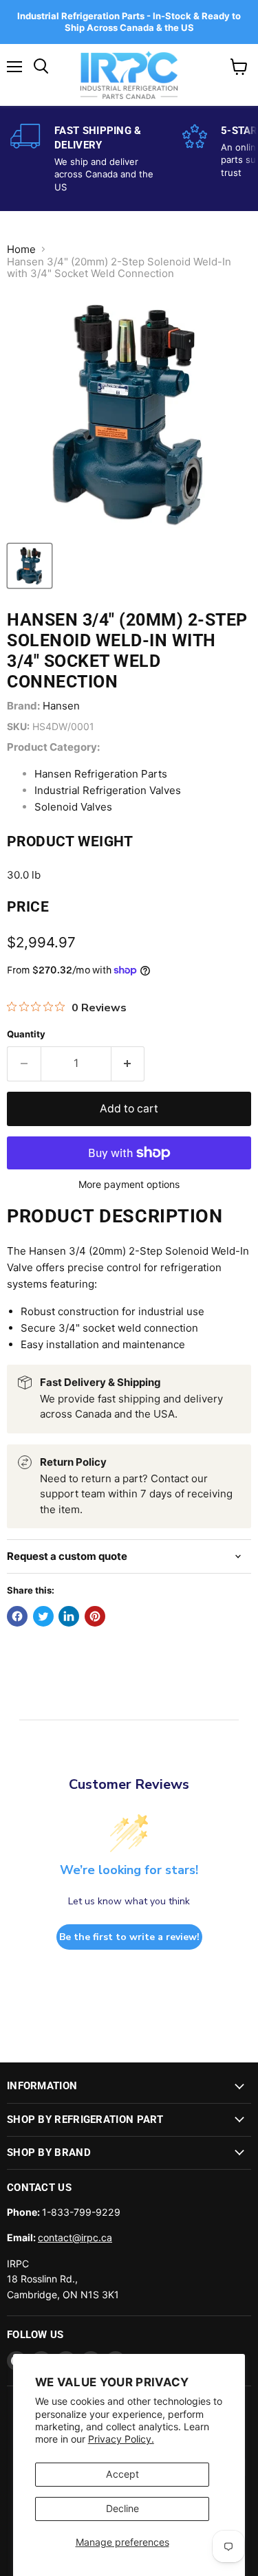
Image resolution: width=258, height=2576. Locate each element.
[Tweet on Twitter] (43, 1616)
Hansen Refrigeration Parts (101, 774)
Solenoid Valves (73, 807)
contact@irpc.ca (75, 2237)
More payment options (129, 1185)
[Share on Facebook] (17, 1616)
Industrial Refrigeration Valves (108, 790)
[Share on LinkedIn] (69, 1616)
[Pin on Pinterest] (95, 1616)
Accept (122, 2474)
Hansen (61, 706)
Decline (122, 2508)
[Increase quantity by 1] (128, 1064)
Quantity (26, 1034)
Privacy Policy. (121, 2439)
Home (21, 249)
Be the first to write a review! (129, 1937)
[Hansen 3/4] (30, 566)
